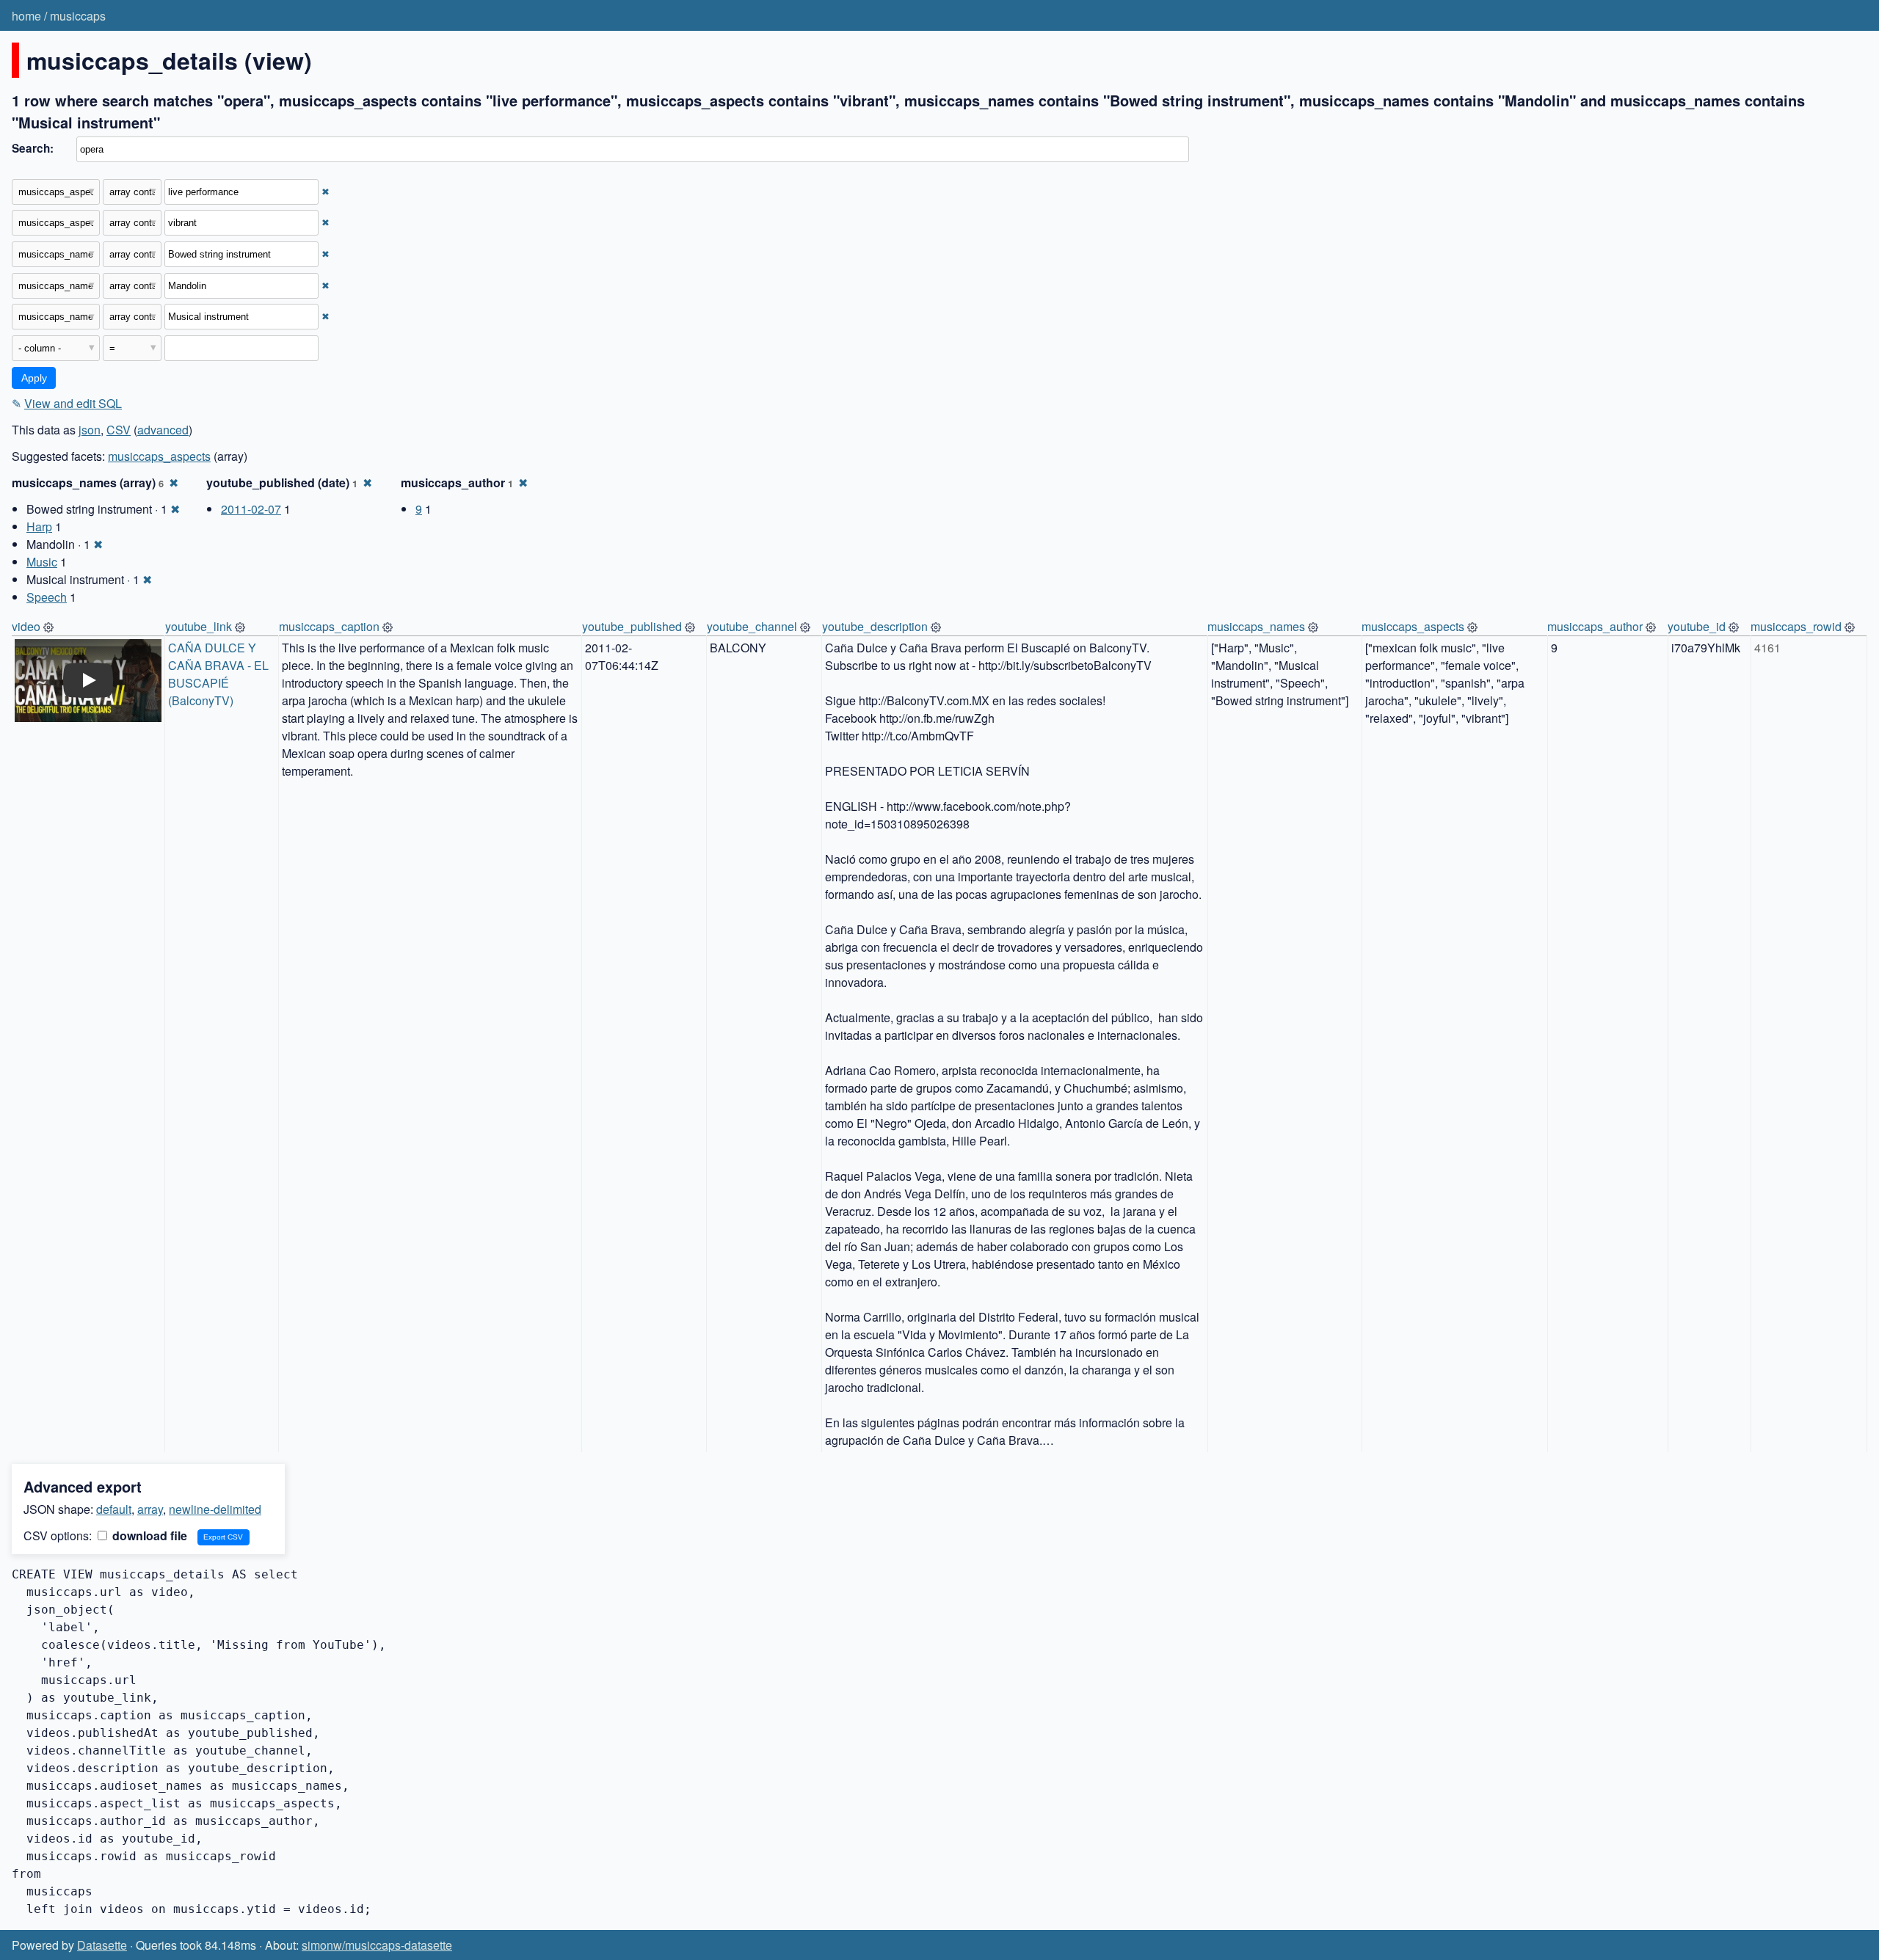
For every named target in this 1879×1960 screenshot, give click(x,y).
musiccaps (78, 16)
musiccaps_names (1256, 626)
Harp (39, 527)
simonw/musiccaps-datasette (377, 1945)
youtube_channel (752, 626)
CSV (119, 430)
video (26, 626)
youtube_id (1697, 626)
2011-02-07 (251, 509)
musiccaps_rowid (1796, 626)
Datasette (102, 1945)
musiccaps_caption (329, 626)
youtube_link (199, 626)
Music (42, 562)
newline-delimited (215, 1509)
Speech (47, 597)
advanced (163, 430)
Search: (33, 148)
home (26, 16)
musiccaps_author (1595, 626)
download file (148, 1535)
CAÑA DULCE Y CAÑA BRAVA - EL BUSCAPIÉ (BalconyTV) (220, 674)
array (150, 1509)
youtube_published (632, 626)
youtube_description (875, 626)
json (90, 430)
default (114, 1509)
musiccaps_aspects (159, 456)
